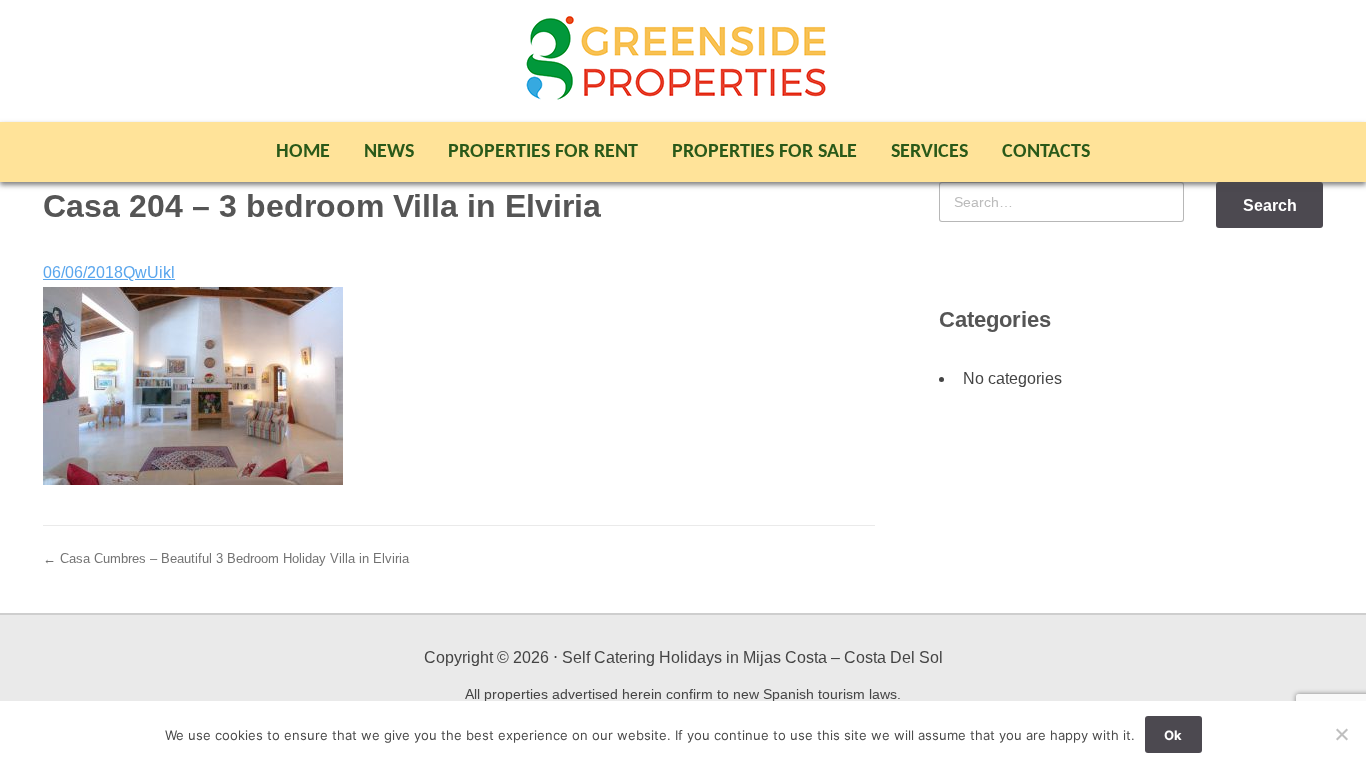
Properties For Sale (764, 152)
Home (303, 152)
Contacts (1046, 152)
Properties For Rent (543, 152)
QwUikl (149, 272)
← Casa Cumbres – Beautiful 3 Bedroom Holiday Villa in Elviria (226, 558)
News (389, 152)
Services (929, 152)
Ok (1173, 735)
